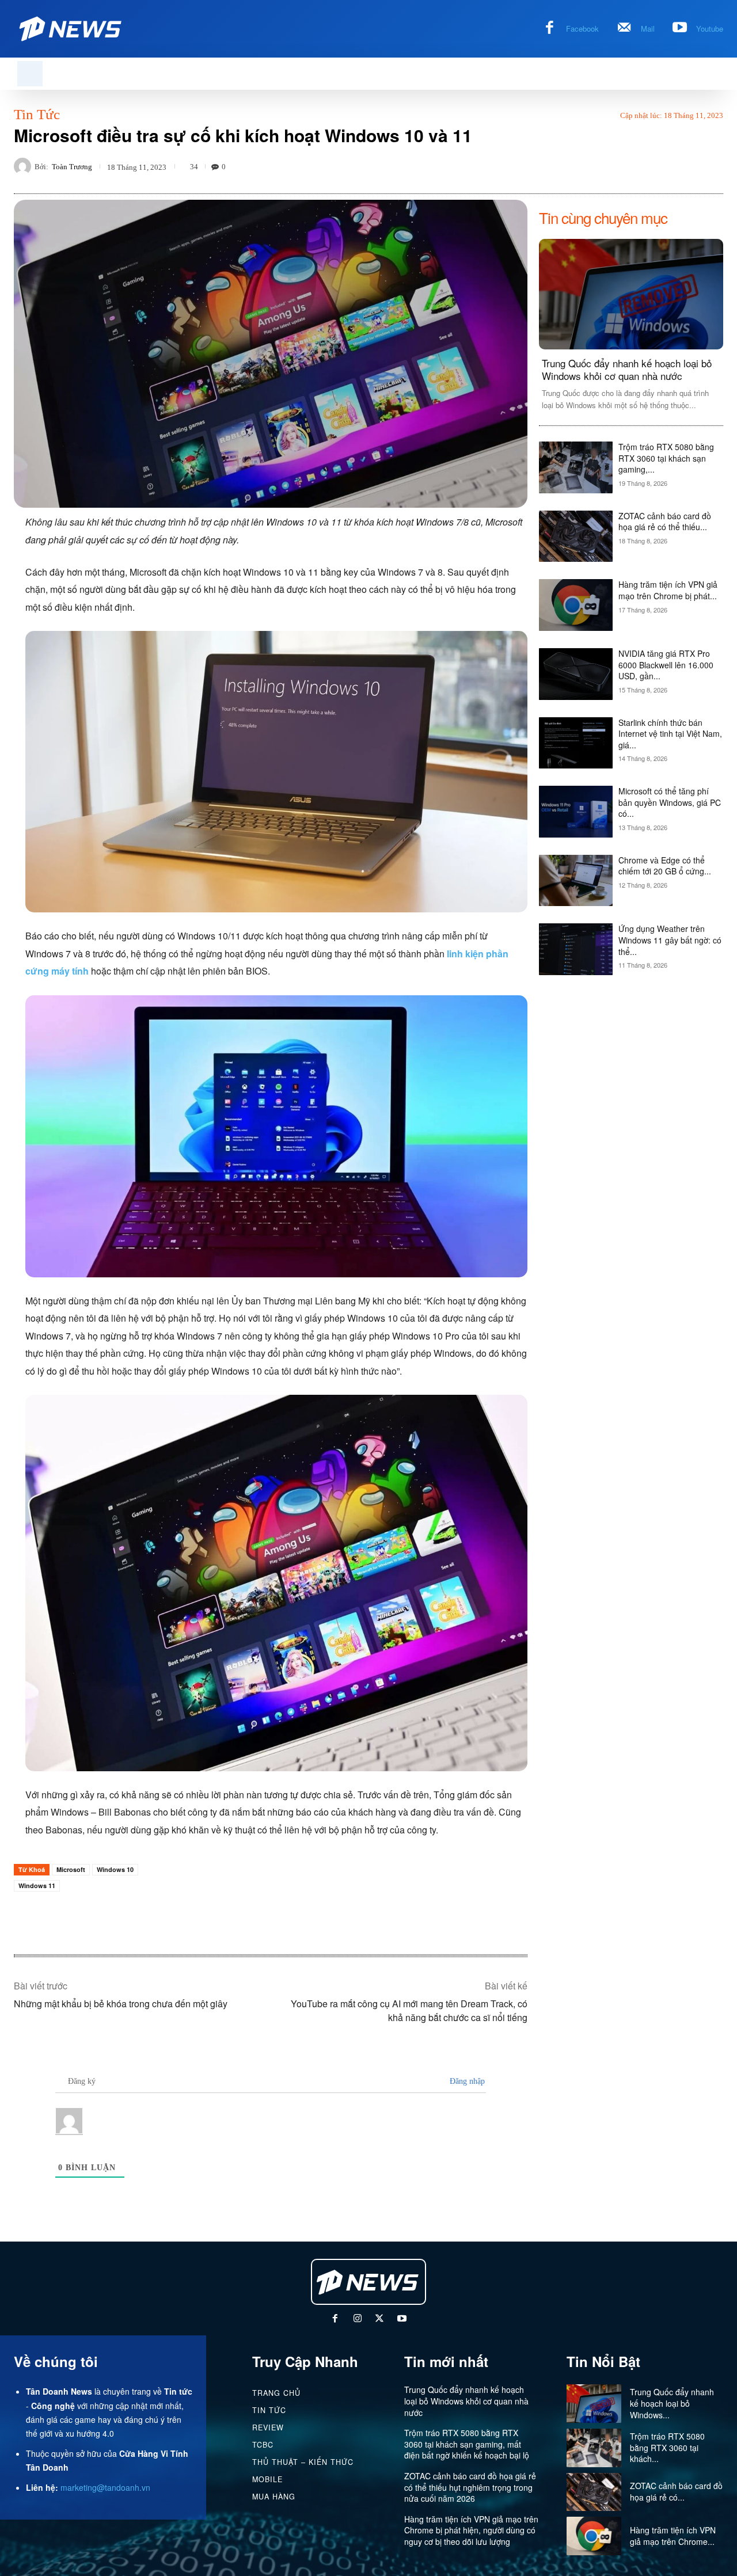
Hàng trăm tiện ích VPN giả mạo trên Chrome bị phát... (668, 590)
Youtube (710, 28)
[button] (30, 74)
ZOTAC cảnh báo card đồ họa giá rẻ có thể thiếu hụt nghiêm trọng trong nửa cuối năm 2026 (470, 2487)
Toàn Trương (72, 167)
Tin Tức (37, 114)
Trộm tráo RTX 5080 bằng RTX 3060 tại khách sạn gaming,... (666, 458)
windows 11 (37, 1886)
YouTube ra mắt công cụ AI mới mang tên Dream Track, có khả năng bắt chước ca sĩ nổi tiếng (409, 2010)
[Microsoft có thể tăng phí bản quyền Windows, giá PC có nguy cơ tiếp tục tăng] (576, 812)
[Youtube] (680, 29)
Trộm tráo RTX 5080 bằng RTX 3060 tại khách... (667, 2447)
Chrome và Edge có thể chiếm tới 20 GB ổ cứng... (665, 866)
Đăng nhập (466, 2081)
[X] (380, 2320)
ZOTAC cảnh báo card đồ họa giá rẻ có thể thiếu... (665, 522)
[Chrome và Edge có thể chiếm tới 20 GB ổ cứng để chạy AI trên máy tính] (576, 881)
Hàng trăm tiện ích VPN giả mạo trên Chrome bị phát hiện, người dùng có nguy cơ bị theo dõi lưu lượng (471, 2530)
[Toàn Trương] (24, 166)
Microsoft (71, 1869)
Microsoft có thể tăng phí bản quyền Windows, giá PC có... (670, 802)
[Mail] (624, 29)
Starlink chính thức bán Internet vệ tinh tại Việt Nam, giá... (670, 734)
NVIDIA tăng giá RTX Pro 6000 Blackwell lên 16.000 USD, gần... (666, 665)
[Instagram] (357, 2320)
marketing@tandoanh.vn (105, 2487)
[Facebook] (550, 29)
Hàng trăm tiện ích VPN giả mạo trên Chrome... (673, 2536)
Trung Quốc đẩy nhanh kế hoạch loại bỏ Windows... (672, 2403)
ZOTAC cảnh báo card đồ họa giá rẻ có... (676, 2491)
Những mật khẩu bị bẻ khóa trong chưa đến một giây (121, 2004)
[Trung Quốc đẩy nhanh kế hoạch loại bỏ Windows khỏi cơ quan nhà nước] (631, 294)
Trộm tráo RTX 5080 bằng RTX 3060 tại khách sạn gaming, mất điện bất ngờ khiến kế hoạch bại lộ (467, 2444)
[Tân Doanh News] (368, 2282)
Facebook (582, 28)
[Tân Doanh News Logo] (71, 29)
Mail (648, 28)
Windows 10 (115, 1869)
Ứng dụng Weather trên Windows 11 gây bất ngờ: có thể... (670, 940)
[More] (711, 166)
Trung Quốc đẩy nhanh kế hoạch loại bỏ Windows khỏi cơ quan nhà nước (627, 369)
